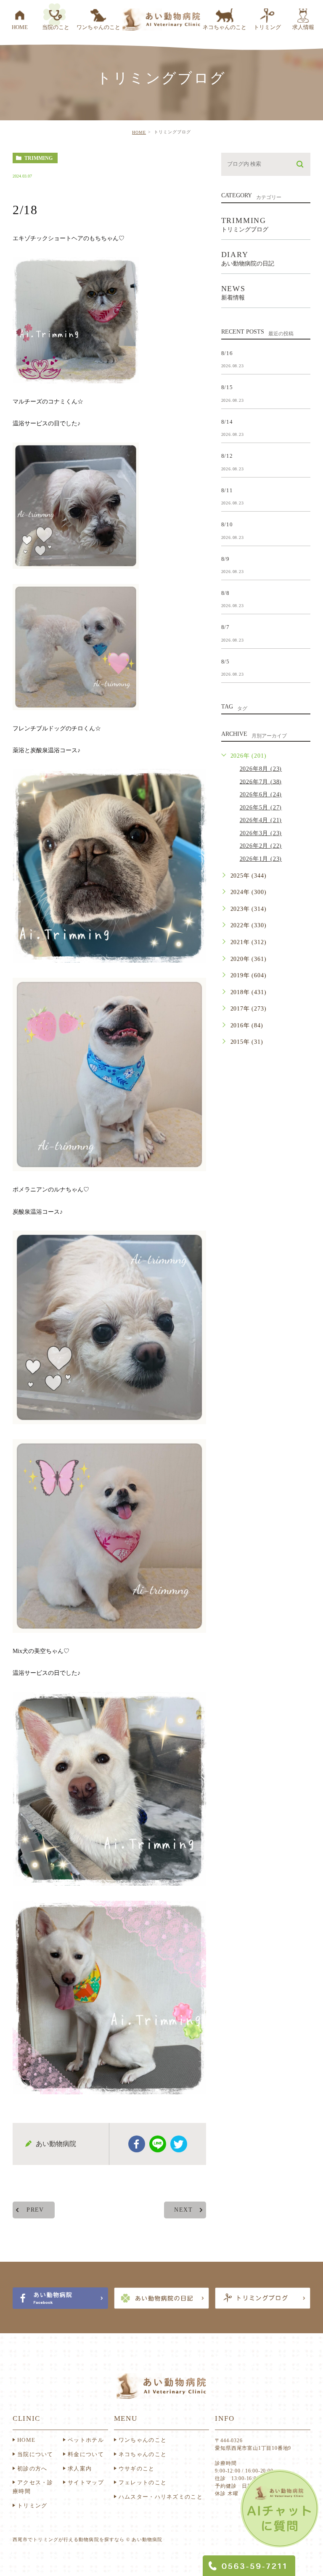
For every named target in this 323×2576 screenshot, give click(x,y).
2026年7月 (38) (261, 781)
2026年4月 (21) (261, 820)
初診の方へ (32, 2469)
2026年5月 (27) (261, 808)
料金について (86, 2454)
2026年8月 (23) (261, 769)
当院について (35, 2454)
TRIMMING (245, 224)
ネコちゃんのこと (143, 2454)
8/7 (225, 627)
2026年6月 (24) (261, 795)
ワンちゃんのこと (143, 2440)
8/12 (227, 456)
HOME (139, 132)
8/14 (227, 421)
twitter (179, 2144)
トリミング (32, 2506)
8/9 (225, 558)
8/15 (227, 387)
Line (158, 2144)
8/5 (225, 661)
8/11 (227, 490)
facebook (137, 2144)
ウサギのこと (137, 2469)
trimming (38, 158)
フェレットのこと (143, 2482)
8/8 (225, 593)
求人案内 (80, 2469)
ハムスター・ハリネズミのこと (161, 2497)
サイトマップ (86, 2482)
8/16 (227, 353)
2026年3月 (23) (261, 833)
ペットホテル (86, 2440)
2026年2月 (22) (261, 846)
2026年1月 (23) (261, 859)
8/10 (227, 524)
